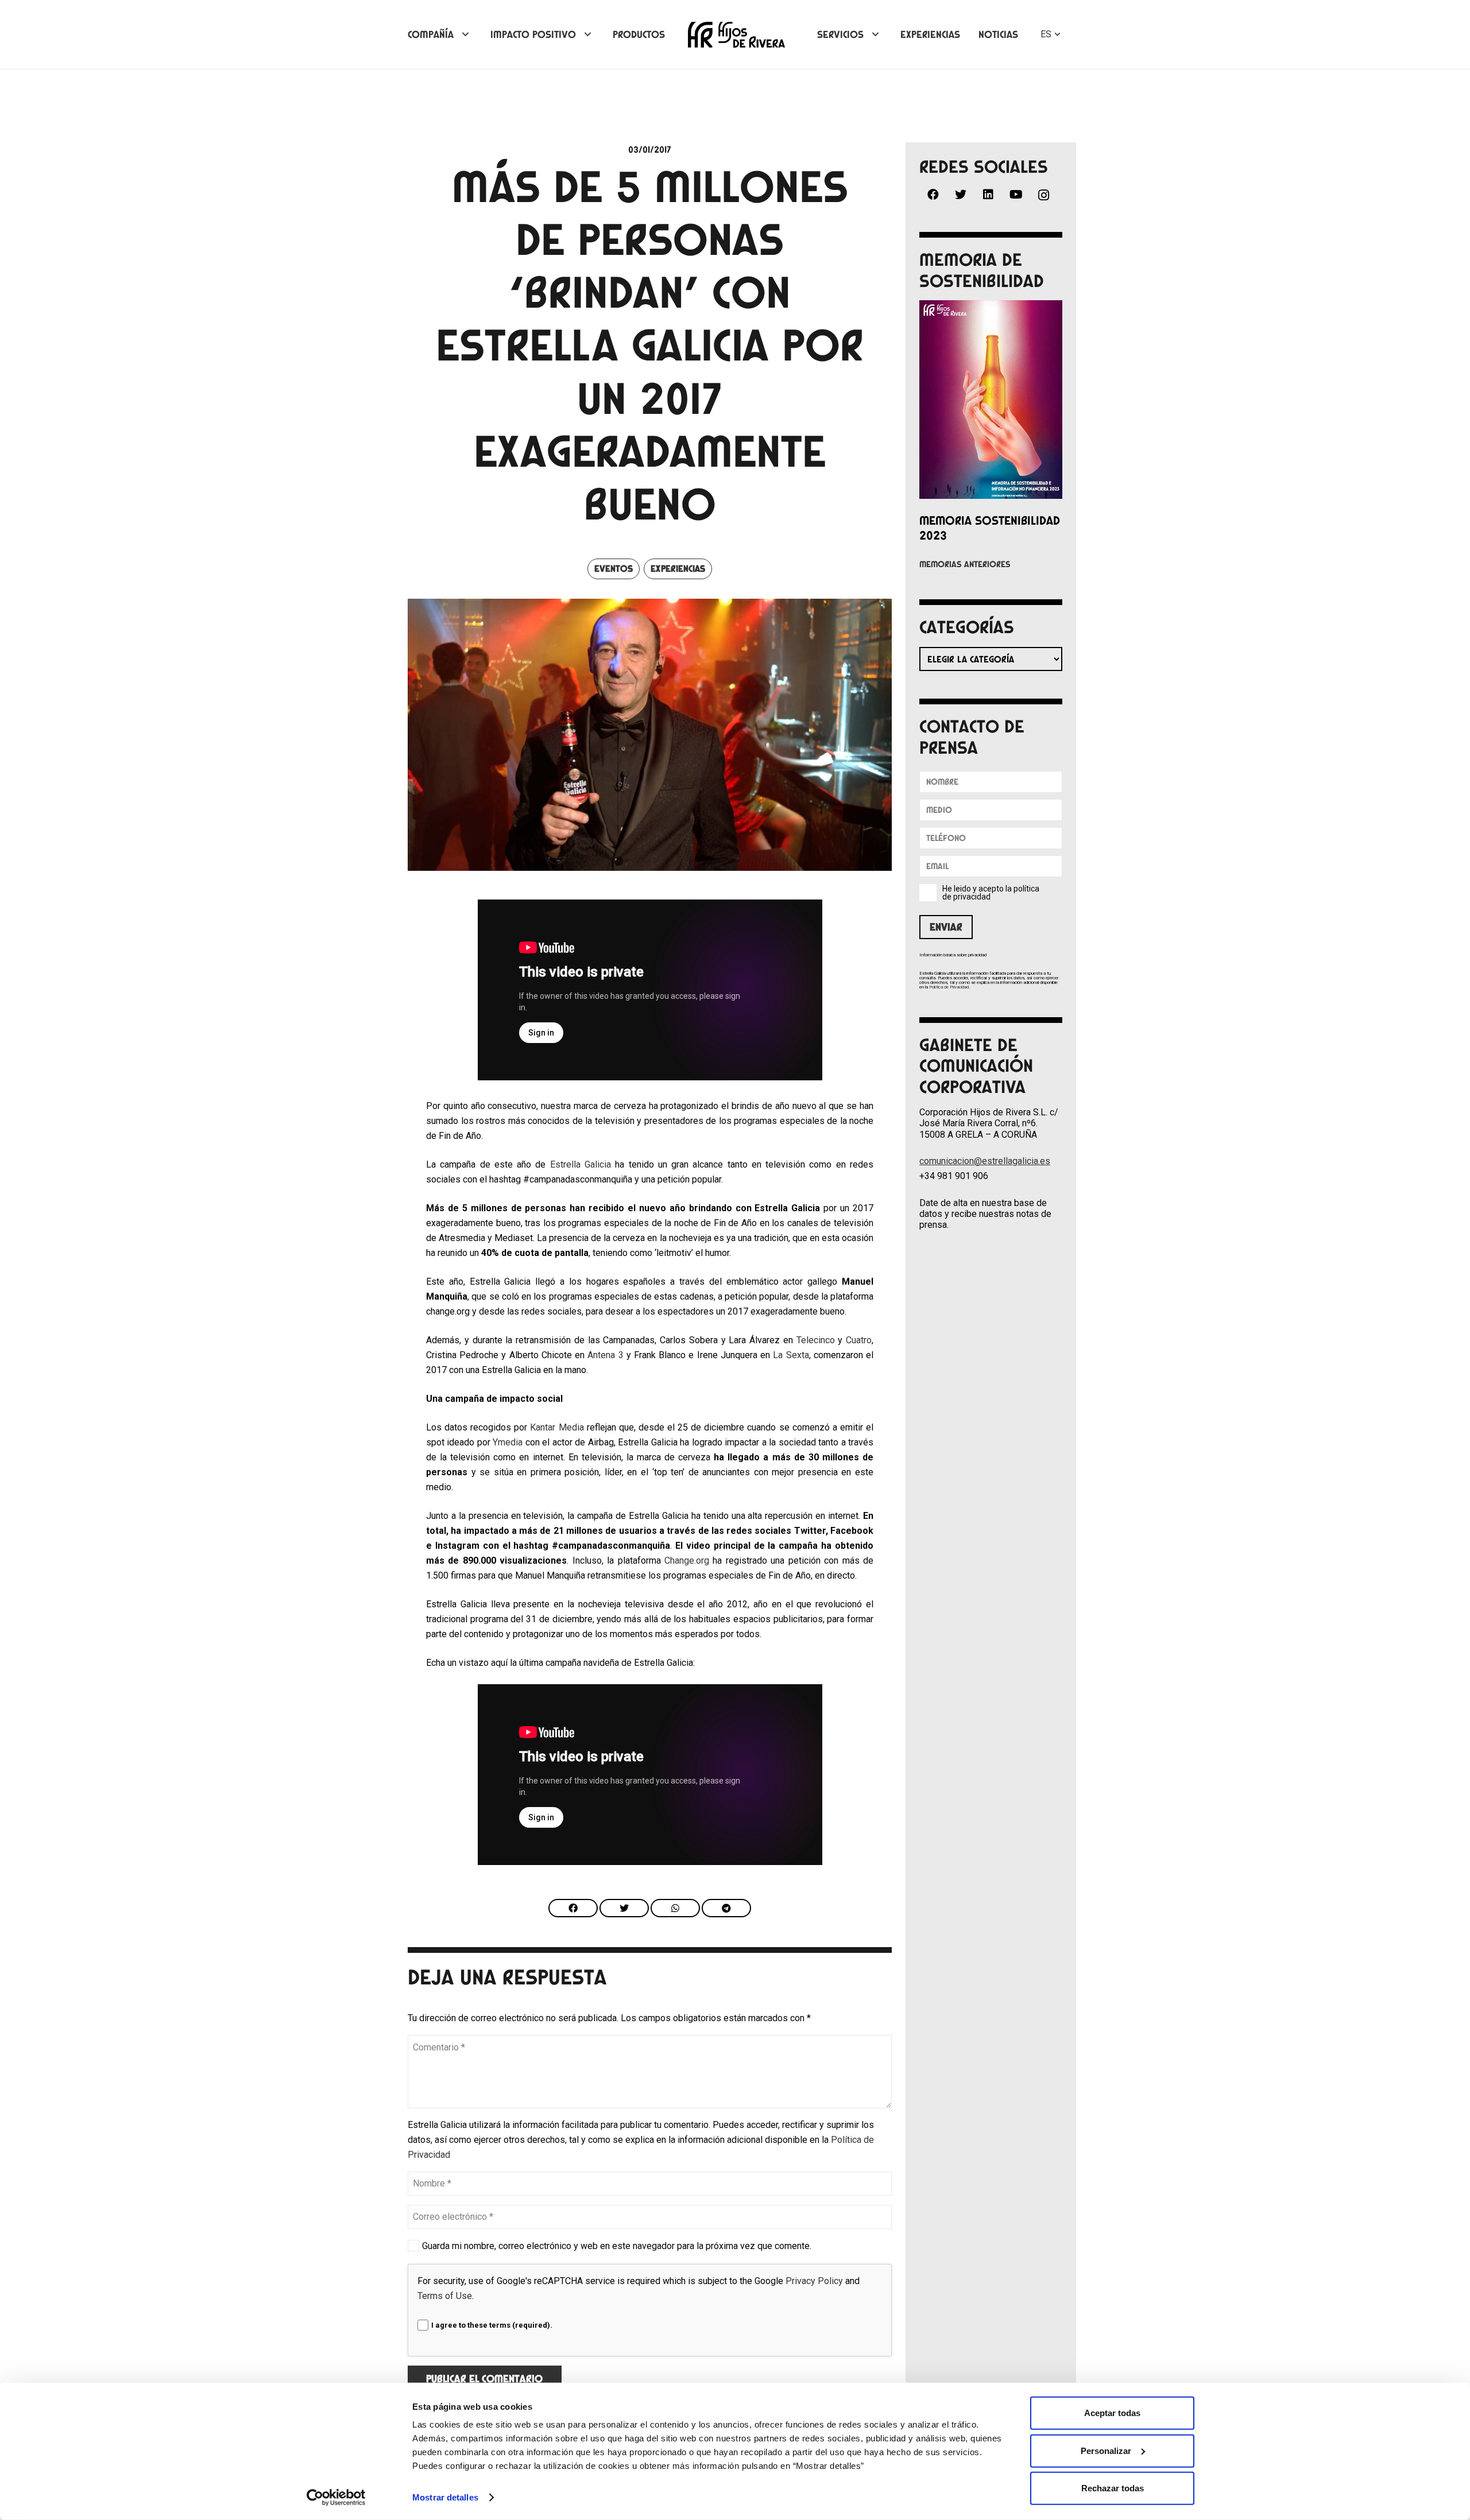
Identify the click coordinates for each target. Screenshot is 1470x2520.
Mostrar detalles (445, 2497)
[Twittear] (624, 1908)
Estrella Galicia (581, 1164)
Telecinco (816, 1340)
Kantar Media (557, 1427)
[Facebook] (933, 195)
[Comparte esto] (573, 1908)
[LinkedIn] (988, 195)
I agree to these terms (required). (492, 2325)
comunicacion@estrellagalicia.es (985, 1161)
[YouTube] (1016, 195)
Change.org (687, 1561)
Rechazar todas (1113, 2488)
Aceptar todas (1112, 2413)
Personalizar (1106, 2450)
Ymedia (508, 1442)
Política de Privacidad (949, 987)
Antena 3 (605, 1355)
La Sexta (791, 1355)
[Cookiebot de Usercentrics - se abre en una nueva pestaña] (336, 2498)
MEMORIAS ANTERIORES (965, 564)
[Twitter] (961, 195)
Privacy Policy (814, 2281)
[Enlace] (736, 35)
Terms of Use (445, 2296)
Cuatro (859, 1340)
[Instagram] (1043, 195)
